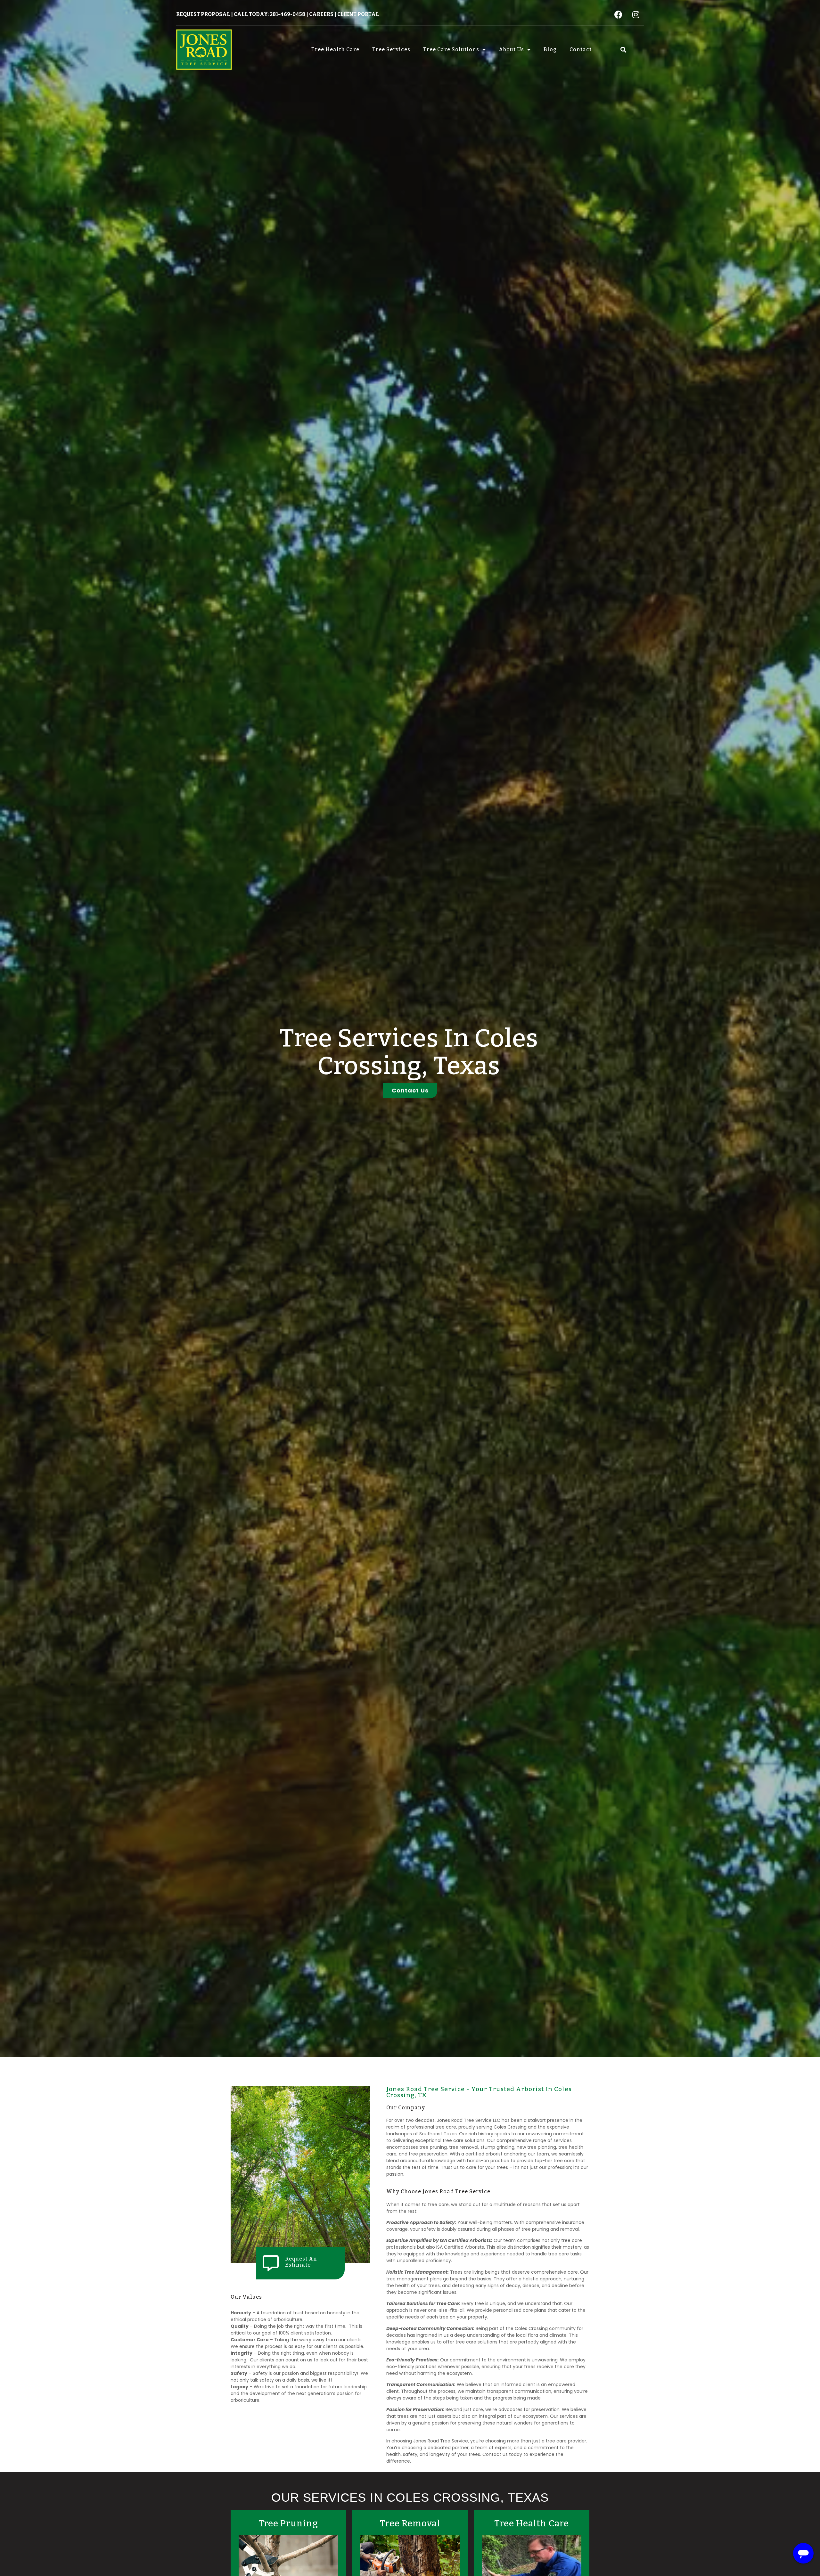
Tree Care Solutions (451, 49)
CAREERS (321, 14)
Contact (581, 49)
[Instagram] (636, 14)
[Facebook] (618, 14)
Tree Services (391, 49)
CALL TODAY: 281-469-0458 (270, 14)
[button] (623, 49)
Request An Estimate (301, 2262)
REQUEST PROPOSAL (203, 14)
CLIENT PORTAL (358, 14)
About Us (511, 49)
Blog (550, 49)
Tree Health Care (335, 49)
